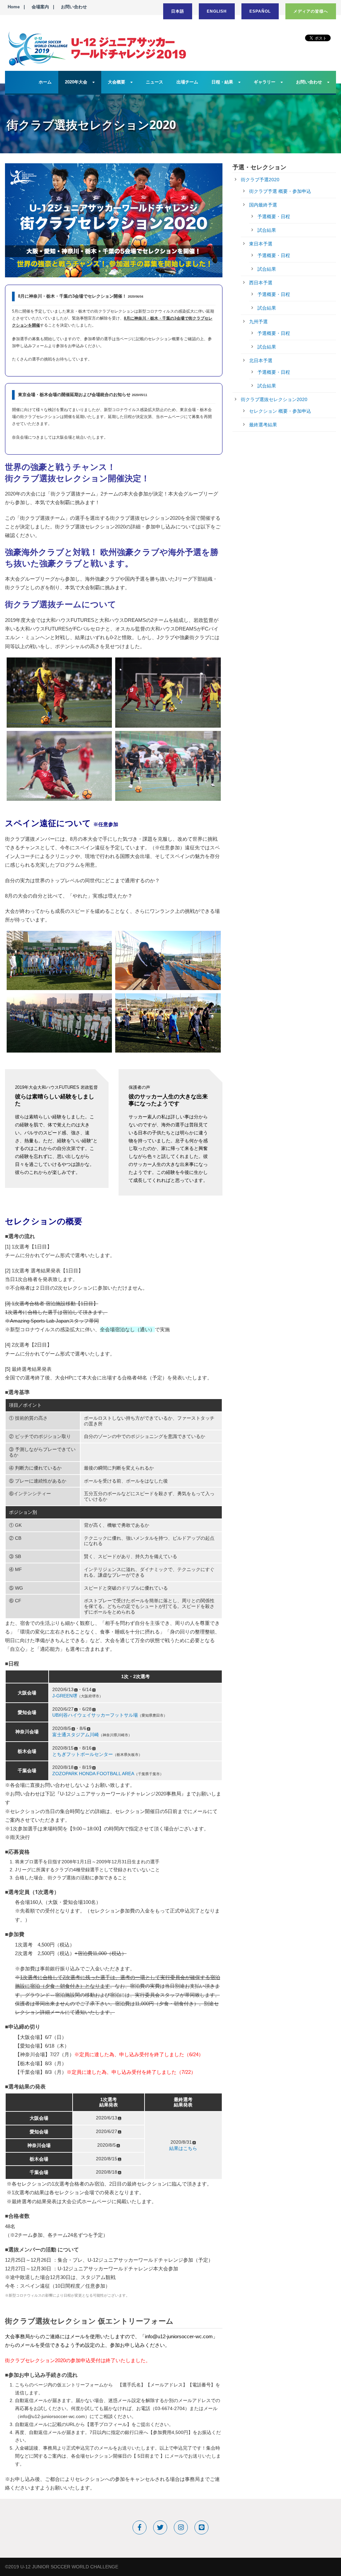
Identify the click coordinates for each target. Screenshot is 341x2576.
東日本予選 (261, 244)
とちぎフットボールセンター (83, 1754)
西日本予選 (261, 283)
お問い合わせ (74, 7)
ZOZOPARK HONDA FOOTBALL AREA (93, 1774)
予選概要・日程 (274, 216)
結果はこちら (183, 2148)
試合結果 (267, 230)
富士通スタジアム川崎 (76, 1735)
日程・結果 (222, 82)
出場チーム (187, 82)
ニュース (155, 82)
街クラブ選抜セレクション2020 (274, 399)
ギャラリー (265, 82)
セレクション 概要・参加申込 (280, 411)
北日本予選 (261, 360)
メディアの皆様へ (311, 11)
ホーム (45, 82)
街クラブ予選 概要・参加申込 (280, 191)
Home (14, 7)
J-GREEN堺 (65, 1696)
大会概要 (117, 82)
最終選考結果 (263, 425)
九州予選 (258, 322)
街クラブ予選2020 (260, 180)
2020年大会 (76, 82)
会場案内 (40, 7)
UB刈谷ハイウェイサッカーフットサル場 (95, 1715)
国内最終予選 (263, 205)
